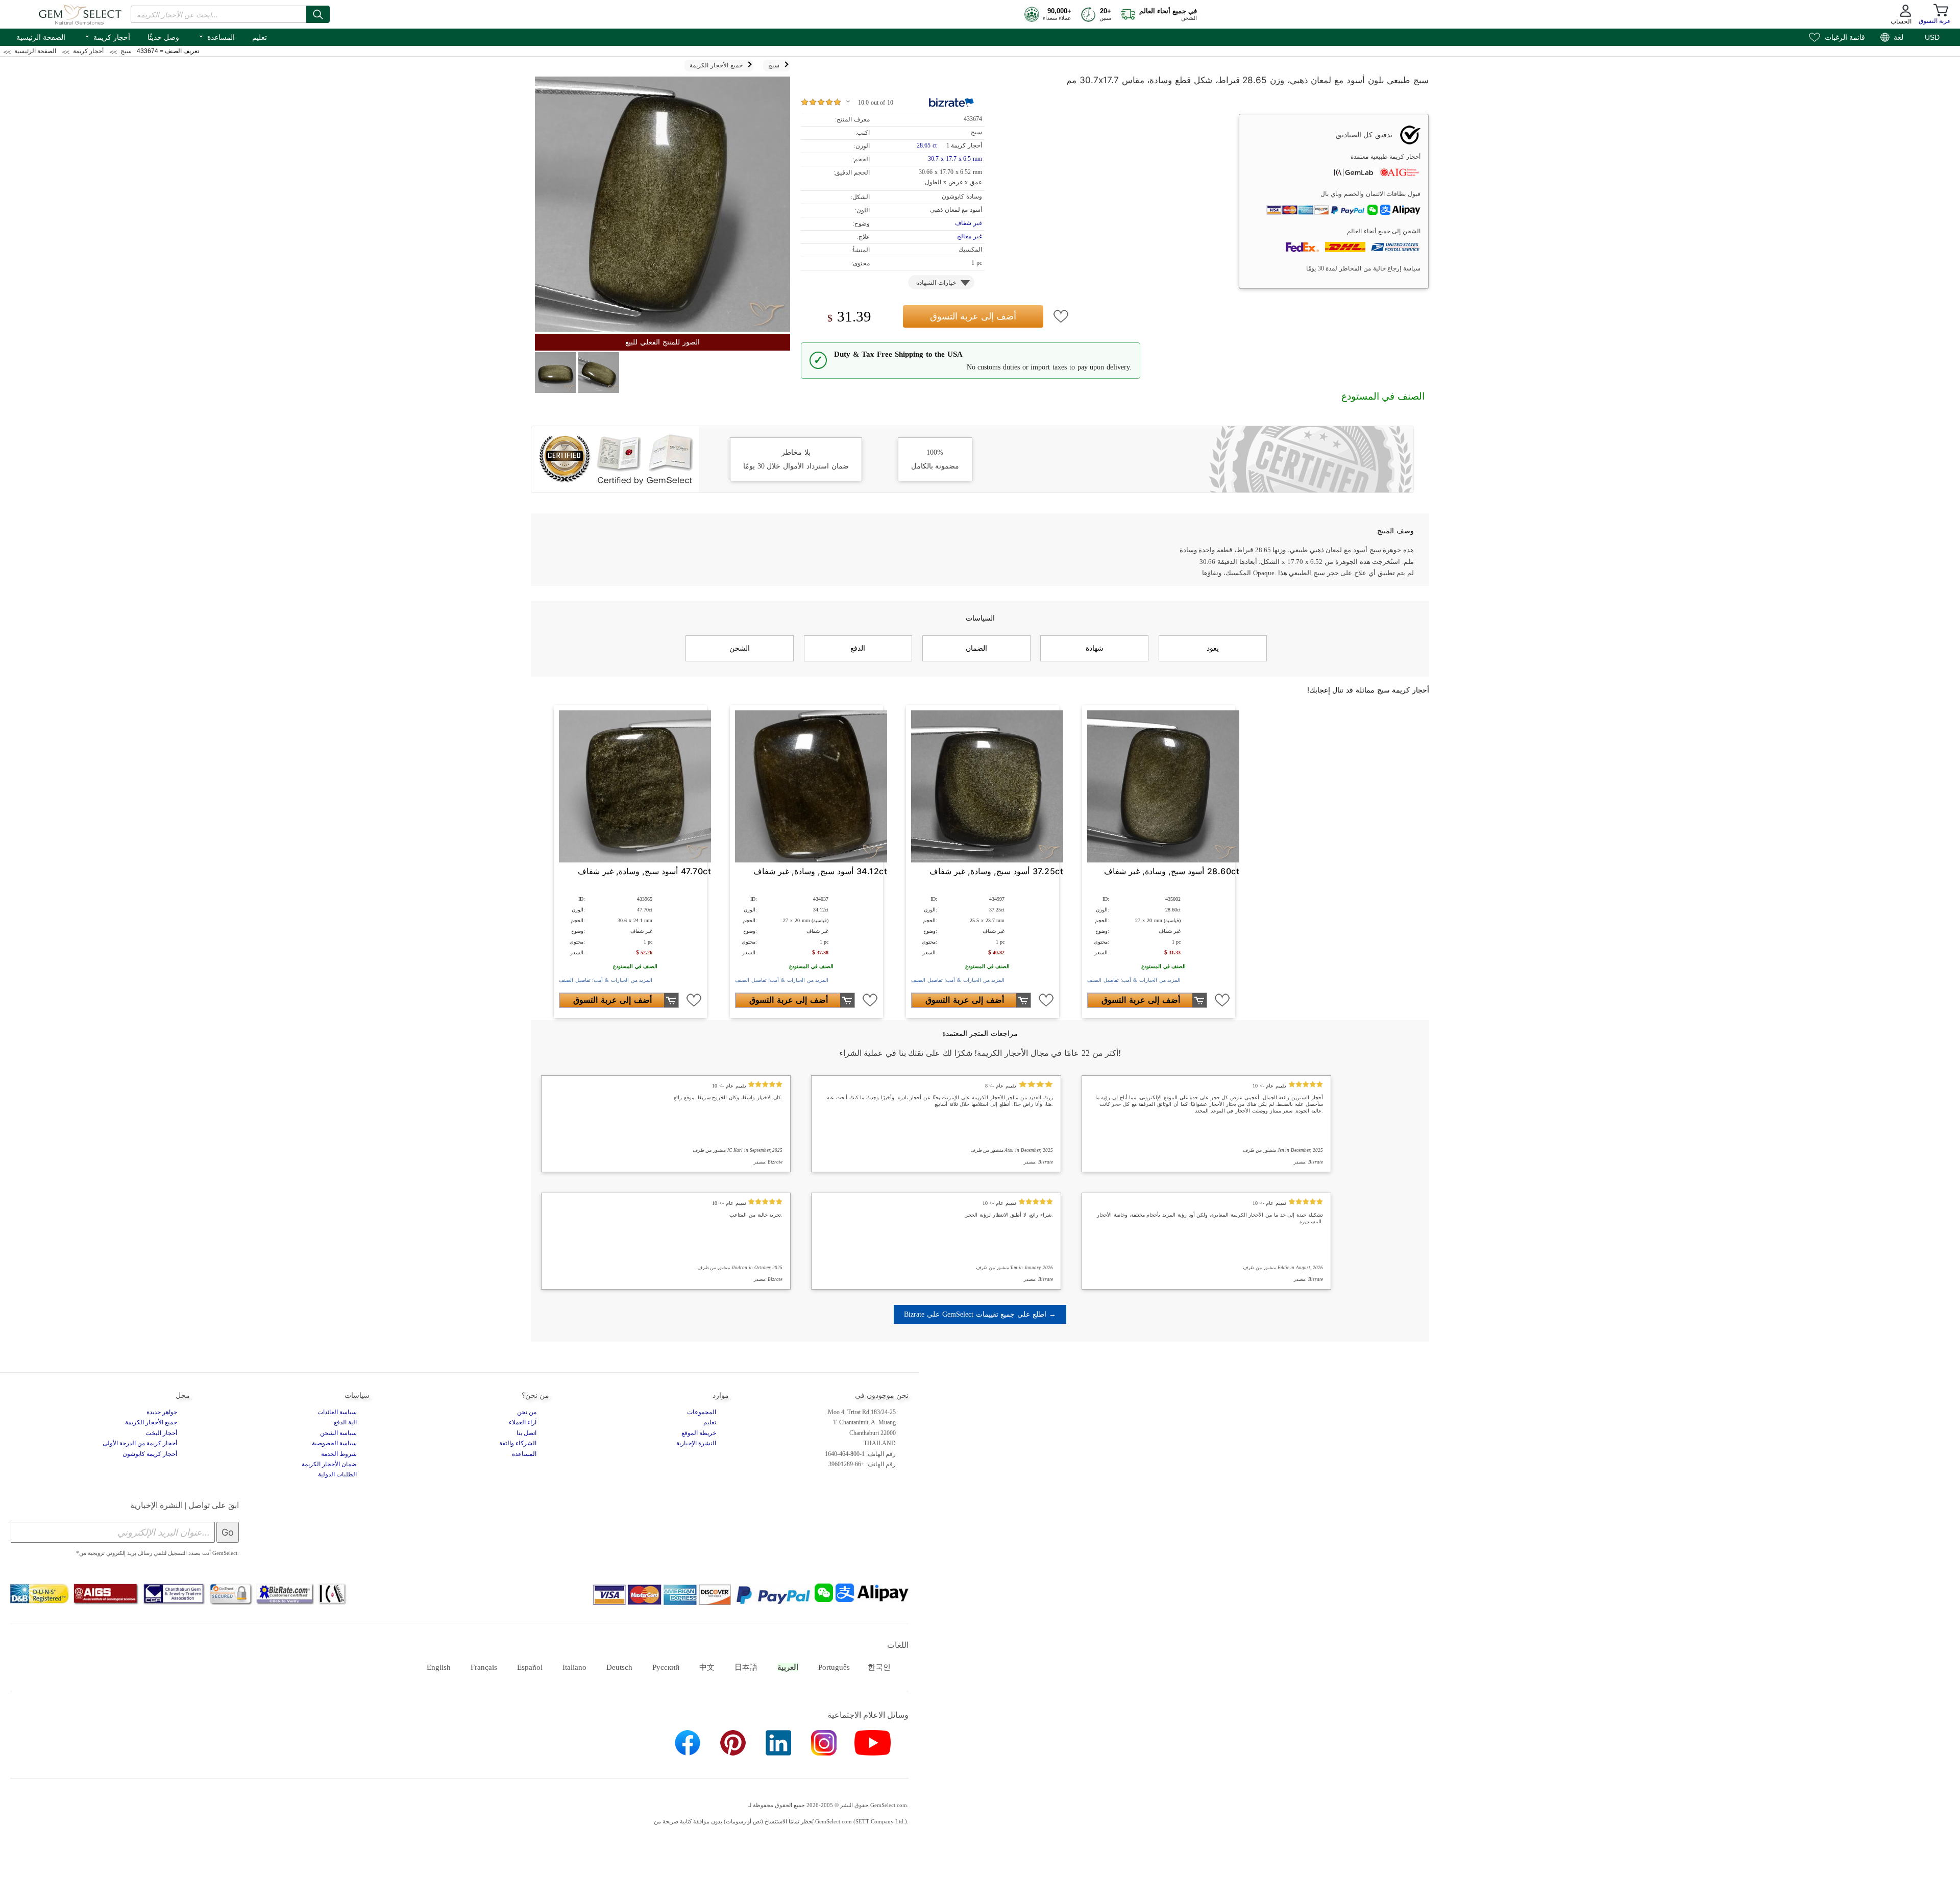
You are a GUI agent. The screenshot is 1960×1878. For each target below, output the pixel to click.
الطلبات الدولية (337, 1474)
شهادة (1095, 648)
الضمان (976, 648)
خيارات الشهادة (936, 283)
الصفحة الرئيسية (41, 37)
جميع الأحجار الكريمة (151, 1422)
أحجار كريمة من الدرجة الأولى (140, 1443)
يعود (1213, 648)
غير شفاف (969, 223)
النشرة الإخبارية (696, 1443)
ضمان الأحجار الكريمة (329, 1464)
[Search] (318, 14)
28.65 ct (927, 145)
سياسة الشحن (338, 1433)
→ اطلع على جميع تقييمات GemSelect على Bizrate (980, 1314)
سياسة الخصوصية (334, 1443)
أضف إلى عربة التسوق (973, 316)
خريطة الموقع (699, 1433)
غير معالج (970, 236)
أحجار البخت (161, 1433)
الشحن (740, 648)
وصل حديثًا (163, 37)
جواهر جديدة (162, 1412)
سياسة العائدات (337, 1412)
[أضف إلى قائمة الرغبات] (1061, 316)
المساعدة (216, 36)
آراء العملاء (523, 1422)
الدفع (858, 648)
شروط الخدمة (339, 1454)
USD (1932, 37)
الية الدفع (345, 1422)
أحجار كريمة (107, 36)
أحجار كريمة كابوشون (150, 1454)
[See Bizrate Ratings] (952, 103)
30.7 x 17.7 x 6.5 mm (955, 159)
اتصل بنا (526, 1433)
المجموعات (702, 1412)
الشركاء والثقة (518, 1443)
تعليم (260, 37)
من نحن (527, 1412)
